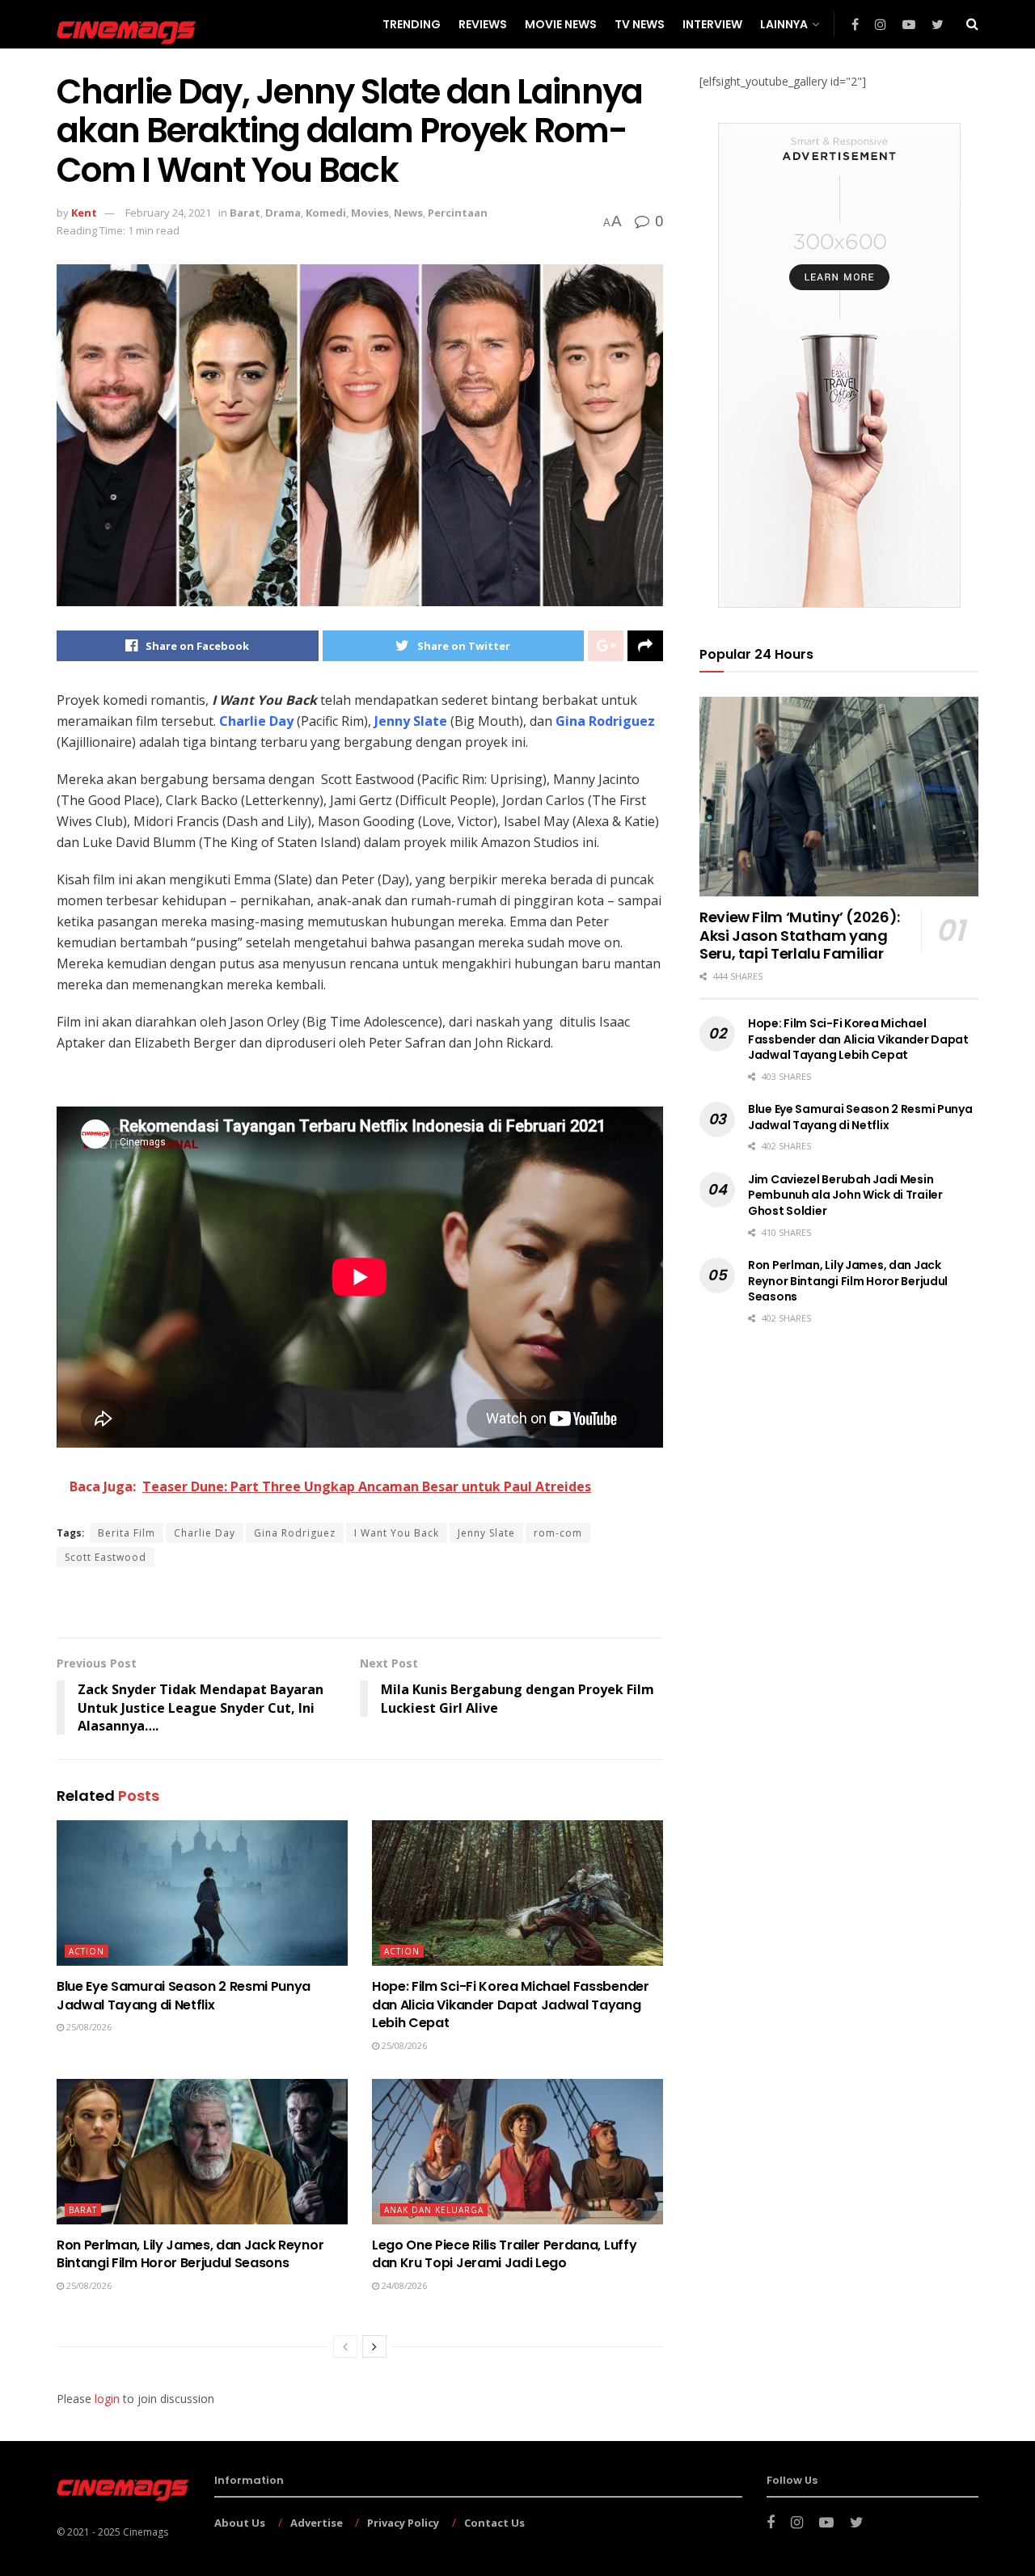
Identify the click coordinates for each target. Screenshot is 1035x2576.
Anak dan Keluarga (434, 2210)
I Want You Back (397, 1533)
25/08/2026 (88, 2027)
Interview (712, 24)
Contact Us (494, 2523)
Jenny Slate (486, 1533)
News (408, 213)
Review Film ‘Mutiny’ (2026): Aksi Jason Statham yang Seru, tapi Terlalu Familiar (800, 935)
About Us (240, 2523)
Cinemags (146, 2532)
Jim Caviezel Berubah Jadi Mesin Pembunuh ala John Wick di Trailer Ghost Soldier (845, 1195)
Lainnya (784, 24)
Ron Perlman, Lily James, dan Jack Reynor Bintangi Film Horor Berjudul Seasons (190, 2254)
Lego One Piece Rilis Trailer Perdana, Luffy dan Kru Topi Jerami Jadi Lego (504, 2254)
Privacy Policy (403, 2523)
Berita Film (127, 1533)
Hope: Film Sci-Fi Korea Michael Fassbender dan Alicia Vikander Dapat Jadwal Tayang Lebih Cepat (511, 2005)
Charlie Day (205, 1533)
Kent (84, 213)
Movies (370, 213)
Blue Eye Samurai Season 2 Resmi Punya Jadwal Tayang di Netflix (184, 1995)
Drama (283, 213)
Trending (412, 24)
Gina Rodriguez (295, 1533)
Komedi (326, 213)
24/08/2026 (403, 2285)
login (107, 2399)
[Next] (374, 2346)
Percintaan (458, 213)
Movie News (561, 24)
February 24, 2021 (168, 213)
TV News (640, 24)
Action (87, 1951)
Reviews (483, 24)
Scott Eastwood (106, 1557)
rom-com (558, 1533)
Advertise (317, 2523)
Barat (245, 213)
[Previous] (345, 2346)
